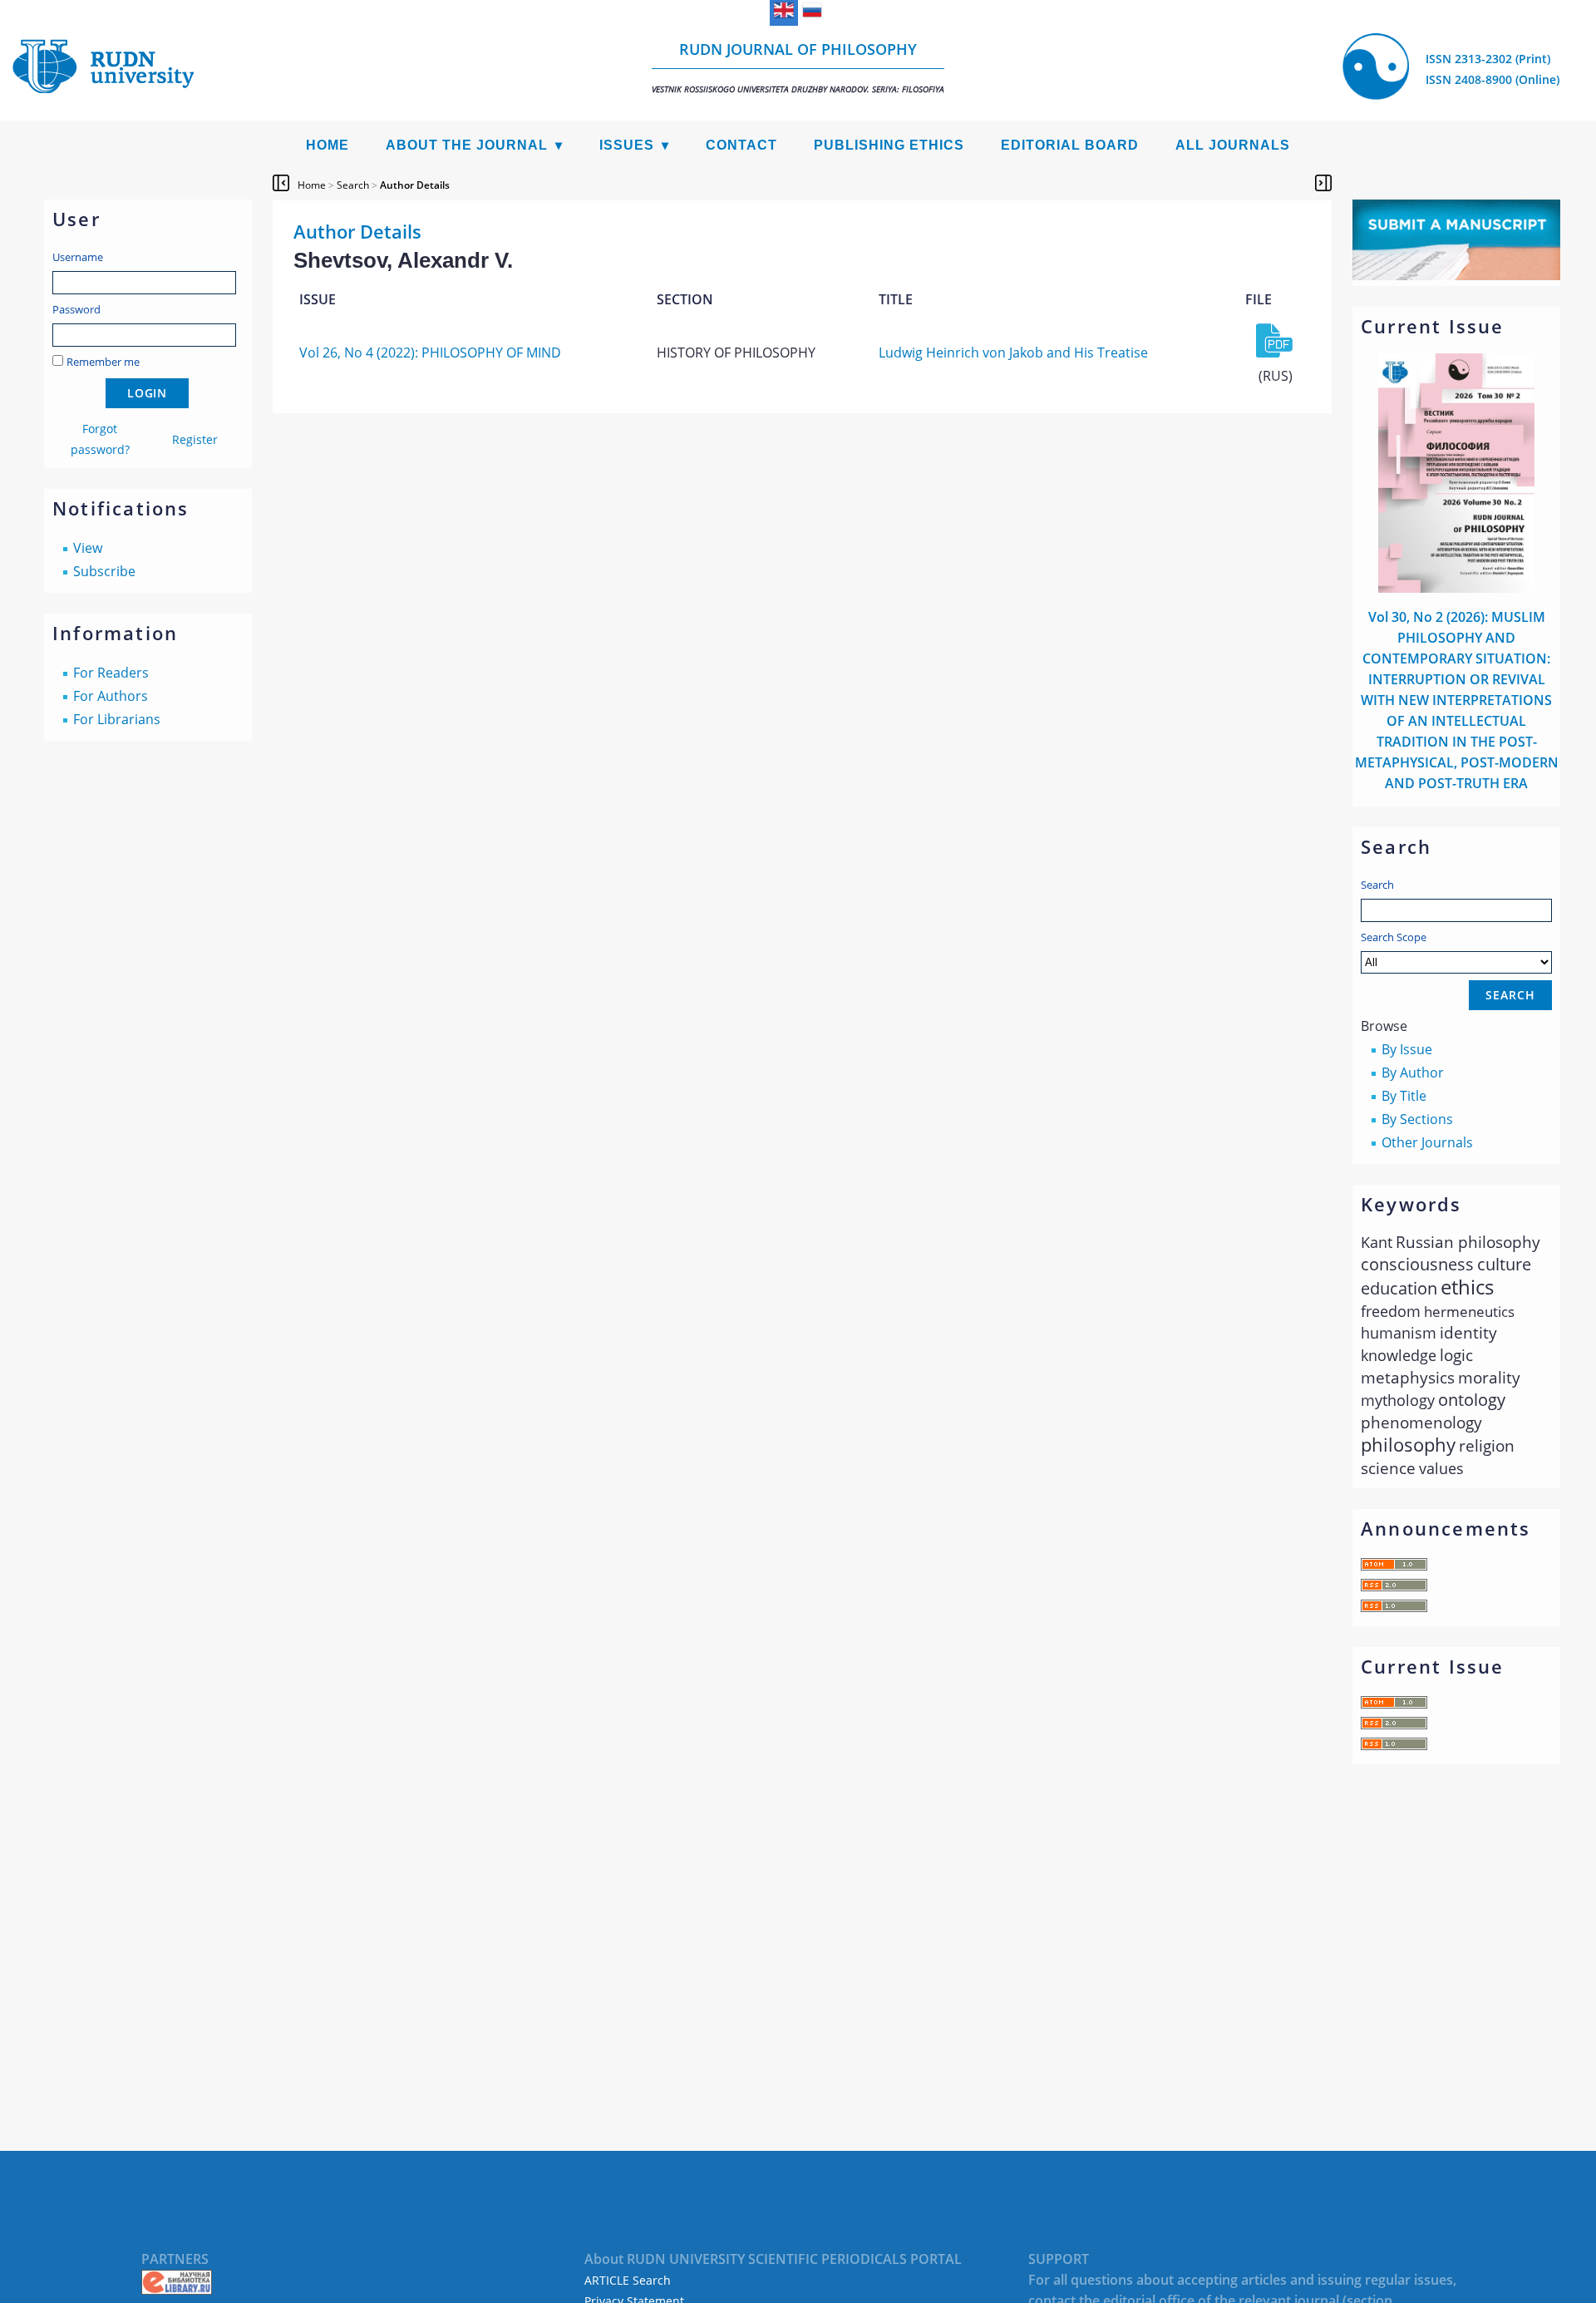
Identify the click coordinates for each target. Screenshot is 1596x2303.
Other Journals (1427, 1142)
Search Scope (1394, 937)
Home (328, 145)
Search (1377, 885)
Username (78, 257)
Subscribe (104, 571)
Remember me (103, 362)
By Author (1413, 1073)
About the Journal (467, 145)
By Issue (1407, 1049)
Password (76, 309)
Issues (627, 145)
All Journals (1233, 145)
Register (195, 439)
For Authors (111, 696)
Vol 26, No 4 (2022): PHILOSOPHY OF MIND (430, 353)
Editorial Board (1070, 145)
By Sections (1417, 1119)
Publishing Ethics (889, 145)
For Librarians (117, 719)
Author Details (415, 185)
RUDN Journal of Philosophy (798, 67)
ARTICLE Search (628, 2280)
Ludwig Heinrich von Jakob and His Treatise (1013, 353)
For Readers (111, 673)
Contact (741, 145)
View (88, 548)
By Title (1404, 1096)
